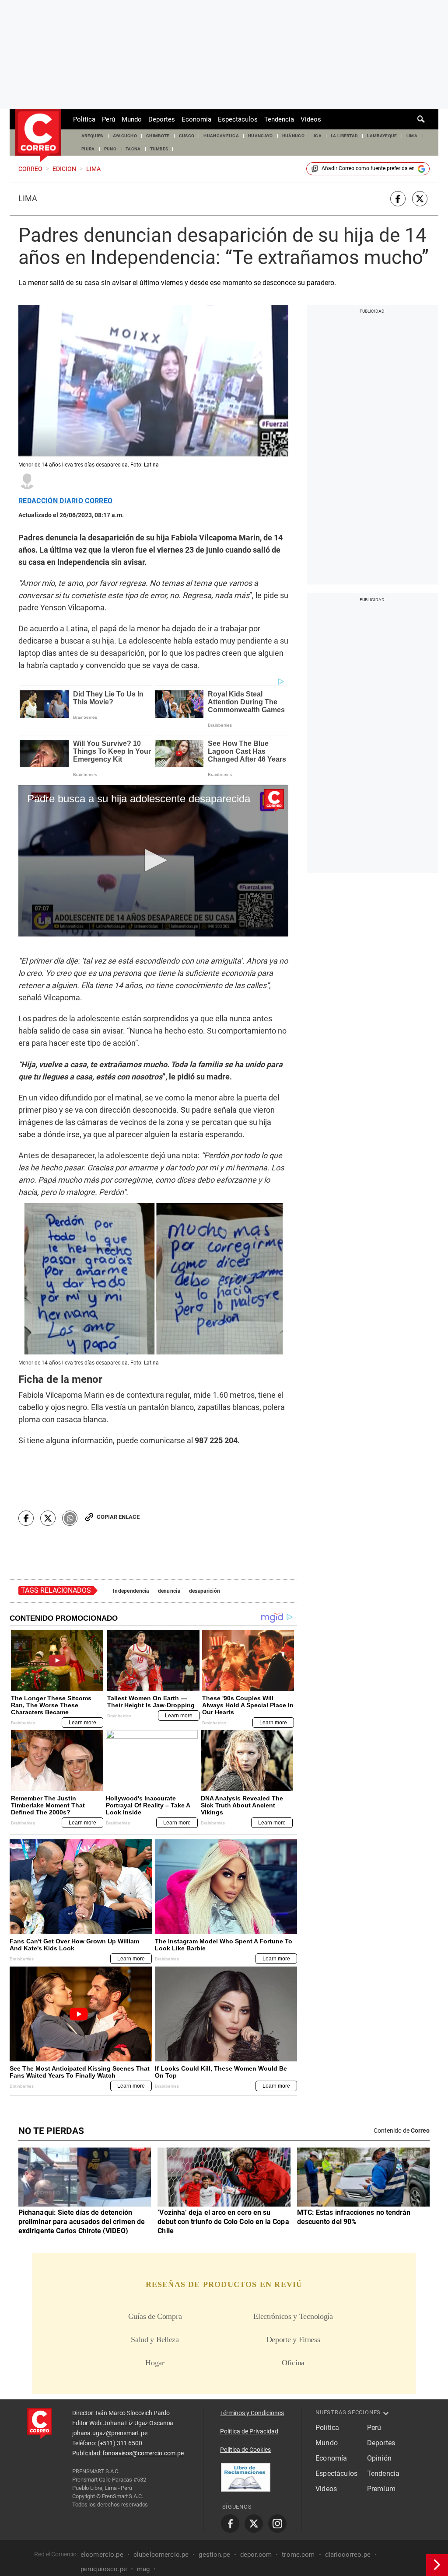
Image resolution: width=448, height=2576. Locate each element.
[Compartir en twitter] (420, 199)
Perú (108, 119)
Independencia (131, 1591)
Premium (381, 2489)
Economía (196, 119)
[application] (153, 861)
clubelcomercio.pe (161, 2554)
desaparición (205, 1591)
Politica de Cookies (245, 2450)
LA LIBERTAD (345, 136)
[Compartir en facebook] (398, 199)
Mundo (132, 119)
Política (84, 119)
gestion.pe (214, 2554)
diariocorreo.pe (348, 2554)
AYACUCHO (125, 136)
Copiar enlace (118, 1517)
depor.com (256, 2554)
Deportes (162, 119)
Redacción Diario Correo (65, 501)
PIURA (88, 149)
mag (143, 2569)
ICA (318, 136)
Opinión (379, 2458)
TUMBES (159, 149)
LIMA (412, 136)
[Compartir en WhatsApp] (70, 1518)
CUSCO (187, 136)
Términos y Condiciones (252, 2413)
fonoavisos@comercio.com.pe (143, 2453)
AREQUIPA (93, 136)
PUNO (110, 149)
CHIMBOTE (158, 136)
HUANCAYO (261, 136)
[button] (153, 860)
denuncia (169, 1591)
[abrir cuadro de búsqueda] (421, 119)
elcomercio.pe (102, 2554)
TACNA (133, 149)
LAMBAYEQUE (382, 136)
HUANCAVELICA (221, 136)
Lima (28, 198)
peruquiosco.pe (104, 2569)
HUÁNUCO (293, 136)
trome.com (298, 2554)
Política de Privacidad (249, 2431)
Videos (311, 119)
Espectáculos (238, 119)
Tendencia (279, 119)
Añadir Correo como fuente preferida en (368, 168)
